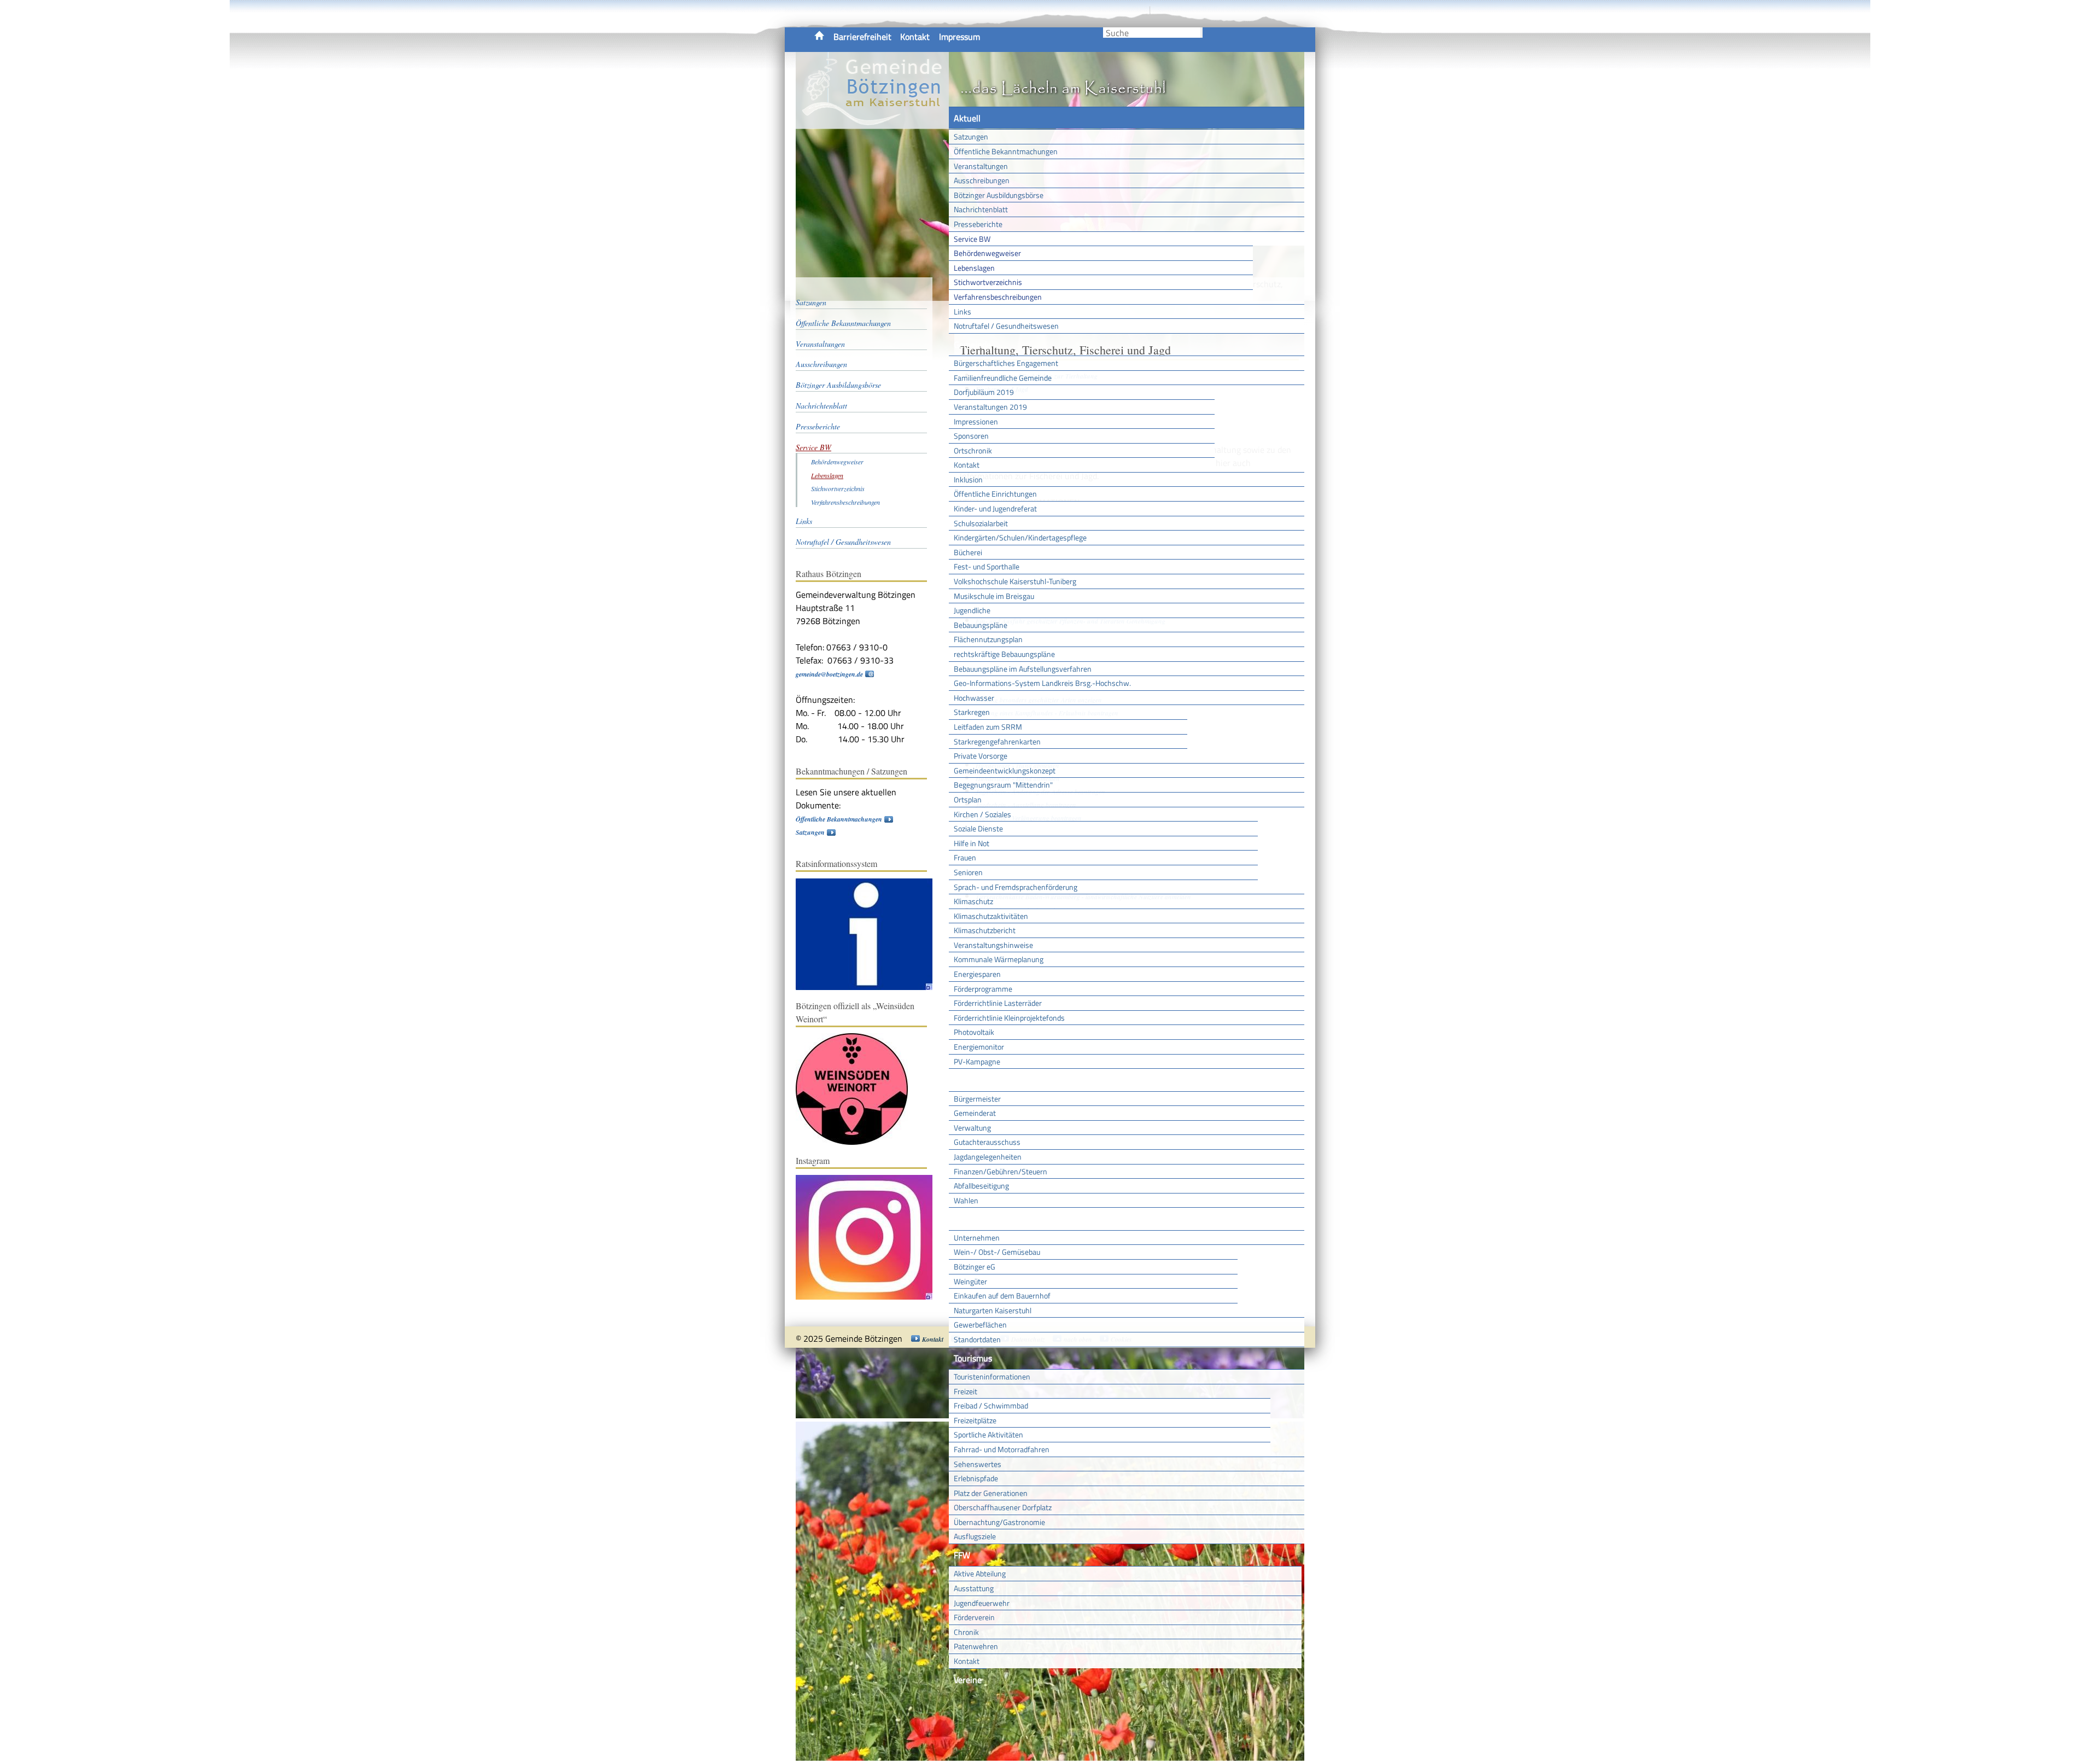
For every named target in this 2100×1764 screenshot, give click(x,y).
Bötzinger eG (975, 1267)
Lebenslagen (974, 268)
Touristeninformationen (992, 1376)
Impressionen (976, 421)
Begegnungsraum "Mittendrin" (1003, 785)
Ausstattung (974, 1588)
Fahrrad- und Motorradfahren (1002, 1449)
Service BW (972, 239)
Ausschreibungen (982, 180)
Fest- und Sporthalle (987, 566)
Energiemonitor (979, 1047)
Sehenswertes (978, 1464)
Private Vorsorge (981, 756)
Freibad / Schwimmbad (991, 1405)
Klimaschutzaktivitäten (991, 916)
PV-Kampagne (977, 1061)
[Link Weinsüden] (857, 1142)
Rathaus (969, 1080)
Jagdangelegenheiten (988, 1157)
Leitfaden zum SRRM (988, 727)
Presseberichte (978, 224)
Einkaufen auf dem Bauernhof (1002, 1296)
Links (962, 312)
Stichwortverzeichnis (988, 282)
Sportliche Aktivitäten (988, 1434)
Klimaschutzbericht (985, 930)
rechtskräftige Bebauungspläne (1004, 654)
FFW (962, 1555)
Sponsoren (971, 436)
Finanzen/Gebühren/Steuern (1001, 1171)
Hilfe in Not (972, 843)
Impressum (959, 37)
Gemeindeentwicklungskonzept (1005, 770)
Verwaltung (972, 1128)
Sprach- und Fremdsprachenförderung (1016, 887)
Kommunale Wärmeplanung (999, 959)
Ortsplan (968, 799)
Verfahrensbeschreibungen (998, 297)
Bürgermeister (977, 1099)
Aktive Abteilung (980, 1573)
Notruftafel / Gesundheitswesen (1006, 326)
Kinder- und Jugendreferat (995, 508)
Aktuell (967, 118)
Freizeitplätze (975, 1420)
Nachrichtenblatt (981, 209)
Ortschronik (973, 450)
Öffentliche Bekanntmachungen (1006, 151)
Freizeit (966, 1391)
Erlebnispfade (976, 1478)
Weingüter (970, 1281)
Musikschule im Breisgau (994, 596)
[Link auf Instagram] (870, 1297)
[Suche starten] (1201, 33)
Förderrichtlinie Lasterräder (998, 1003)
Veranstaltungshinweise (993, 945)
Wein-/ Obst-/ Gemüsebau (997, 1252)
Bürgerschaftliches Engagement (1006, 363)
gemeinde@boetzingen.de (829, 674)
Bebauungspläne (981, 625)
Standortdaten (977, 1339)
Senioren (968, 872)
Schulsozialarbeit (981, 523)
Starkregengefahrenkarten (997, 741)
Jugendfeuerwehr (982, 1603)
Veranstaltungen (981, 166)
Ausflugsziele (975, 1536)
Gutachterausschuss (987, 1142)
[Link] (870, 988)
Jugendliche (972, 610)
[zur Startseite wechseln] (872, 123)
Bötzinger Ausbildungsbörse (999, 195)
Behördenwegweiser (987, 253)
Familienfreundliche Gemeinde (1003, 378)
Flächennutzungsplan (988, 639)
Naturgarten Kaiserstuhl (993, 1310)
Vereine (968, 1680)
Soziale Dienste (978, 828)
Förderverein (974, 1617)
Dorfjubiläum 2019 (984, 392)
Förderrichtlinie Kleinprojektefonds (1009, 1018)
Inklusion (968, 479)
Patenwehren (976, 1646)
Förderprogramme (983, 989)
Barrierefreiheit (862, 37)
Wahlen (966, 1200)
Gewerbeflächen (980, 1325)
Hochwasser (974, 698)
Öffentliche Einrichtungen (995, 494)
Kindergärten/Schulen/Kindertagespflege (1020, 537)
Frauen (965, 857)
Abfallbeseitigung (981, 1186)
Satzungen (971, 136)
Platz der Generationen (991, 1493)
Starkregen (972, 712)
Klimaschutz (973, 901)
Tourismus (973, 1358)
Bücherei (968, 552)
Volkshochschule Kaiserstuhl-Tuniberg (1015, 581)
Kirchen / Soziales (982, 814)
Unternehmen (977, 1238)
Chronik (966, 1632)
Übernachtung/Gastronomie (999, 1522)
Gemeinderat (975, 1113)
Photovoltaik (974, 1032)
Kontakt (915, 37)
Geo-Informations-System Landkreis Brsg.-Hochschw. (1042, 683)
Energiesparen (977, 974)
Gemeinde (972, 345)
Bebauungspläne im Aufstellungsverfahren (1023, 669)
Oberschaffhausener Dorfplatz (1003, 1507)
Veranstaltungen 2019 (990, 407)
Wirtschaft (973, 1219)
